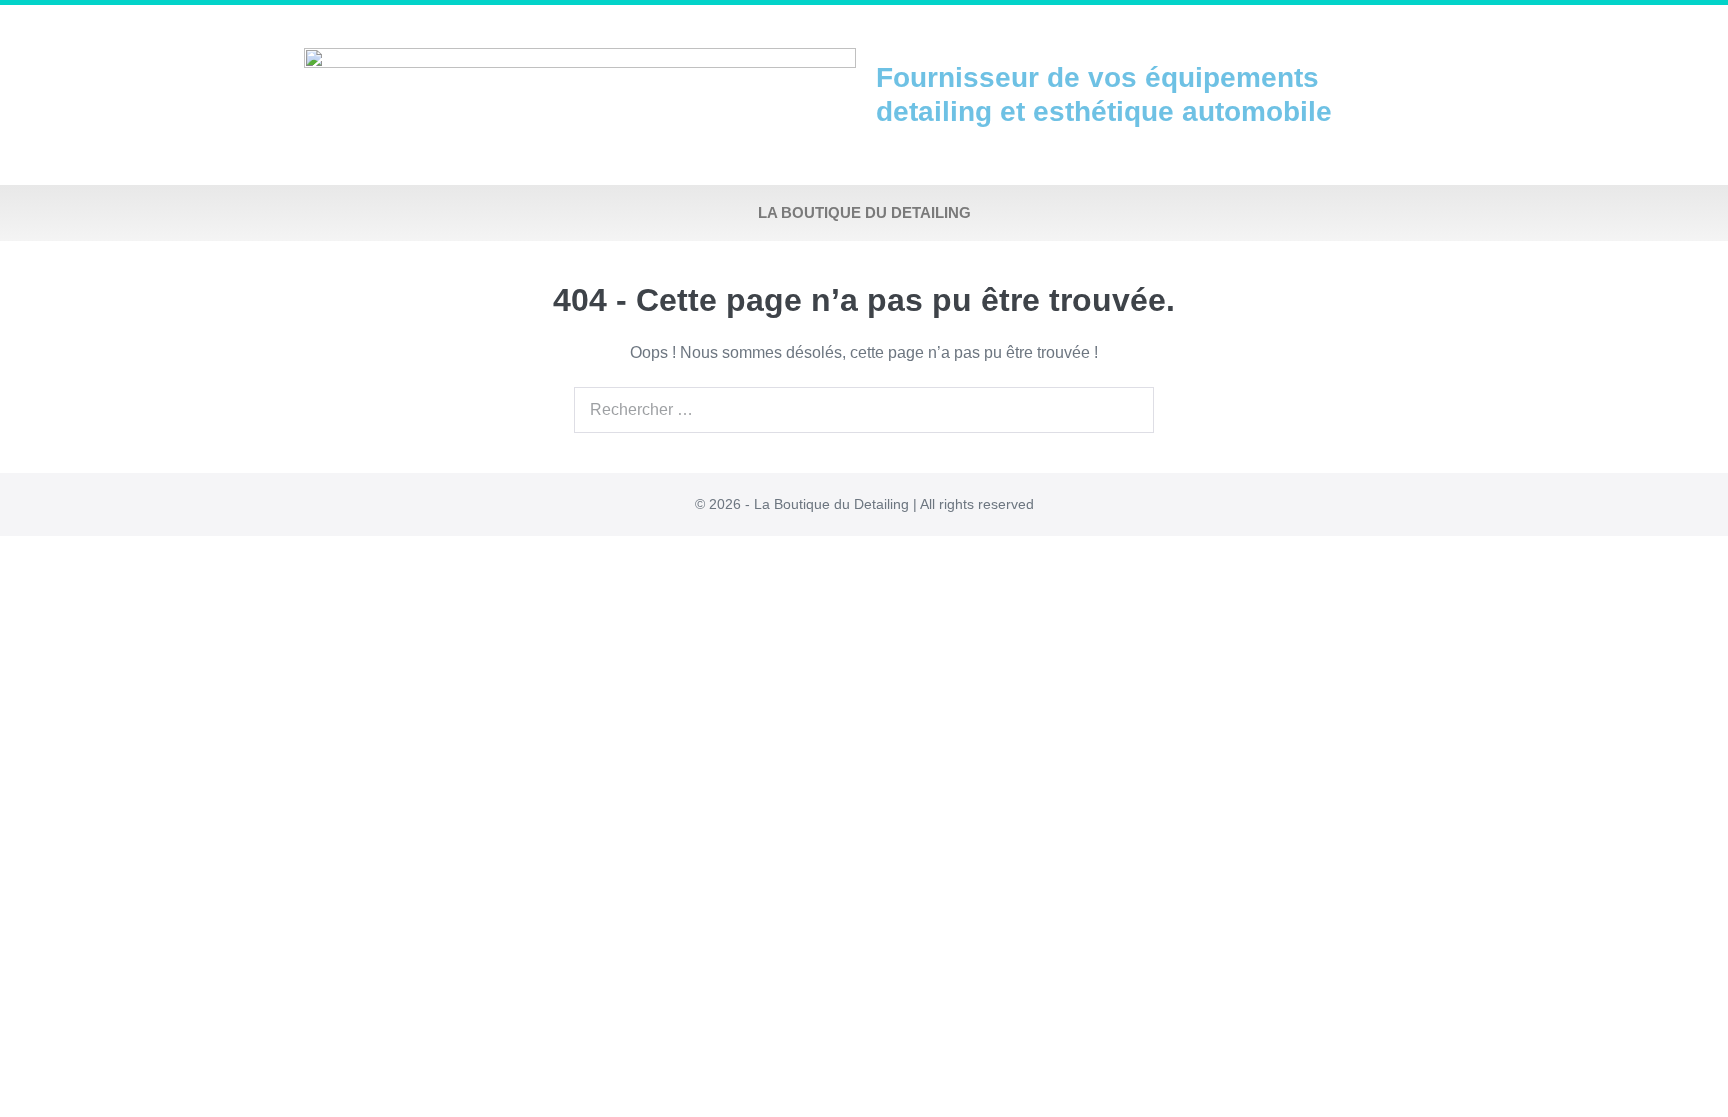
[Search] (1128, 410)
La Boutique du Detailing (864, 212)
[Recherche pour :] (864, 409)
